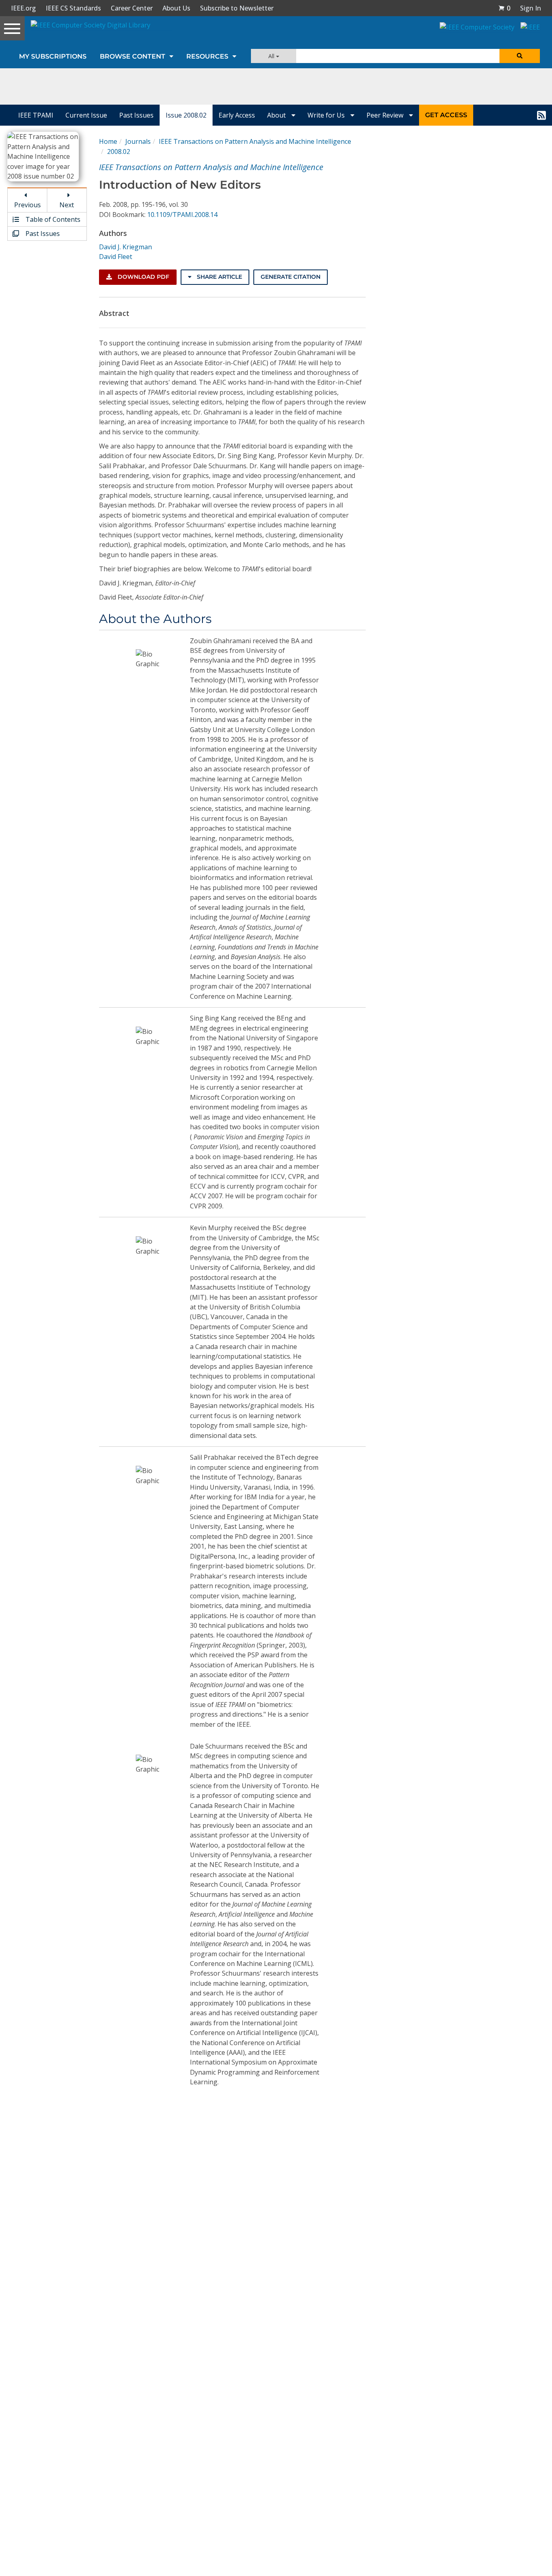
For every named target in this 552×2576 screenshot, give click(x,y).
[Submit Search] (520, 56)
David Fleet (116, 257)
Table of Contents (52, 219)
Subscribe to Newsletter (237, 8)
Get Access (446, 115)
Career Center (132, 8)
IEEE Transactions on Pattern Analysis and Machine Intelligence (255, 141)
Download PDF (143, 277)
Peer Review (386, 115)
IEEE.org (23, 8)
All (272, 56)
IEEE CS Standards (73, 8)
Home (108, 141)
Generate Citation (291, 277)
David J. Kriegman (125, 247)
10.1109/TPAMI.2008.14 (182, 215)
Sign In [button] (531, 8)
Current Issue (86, 115)
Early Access (237, 115)
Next (67, 205)
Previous (27, 205)
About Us (176, 8)
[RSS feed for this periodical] (541, 115)
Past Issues (136, 115)
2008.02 (119, 152)
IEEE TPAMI (36, 115)
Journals (138, 141)
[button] (504, 8)
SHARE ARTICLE (219, 277)
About (277, 115)
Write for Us (327, 115)
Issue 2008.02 (186, 115)
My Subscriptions (53, 56)
